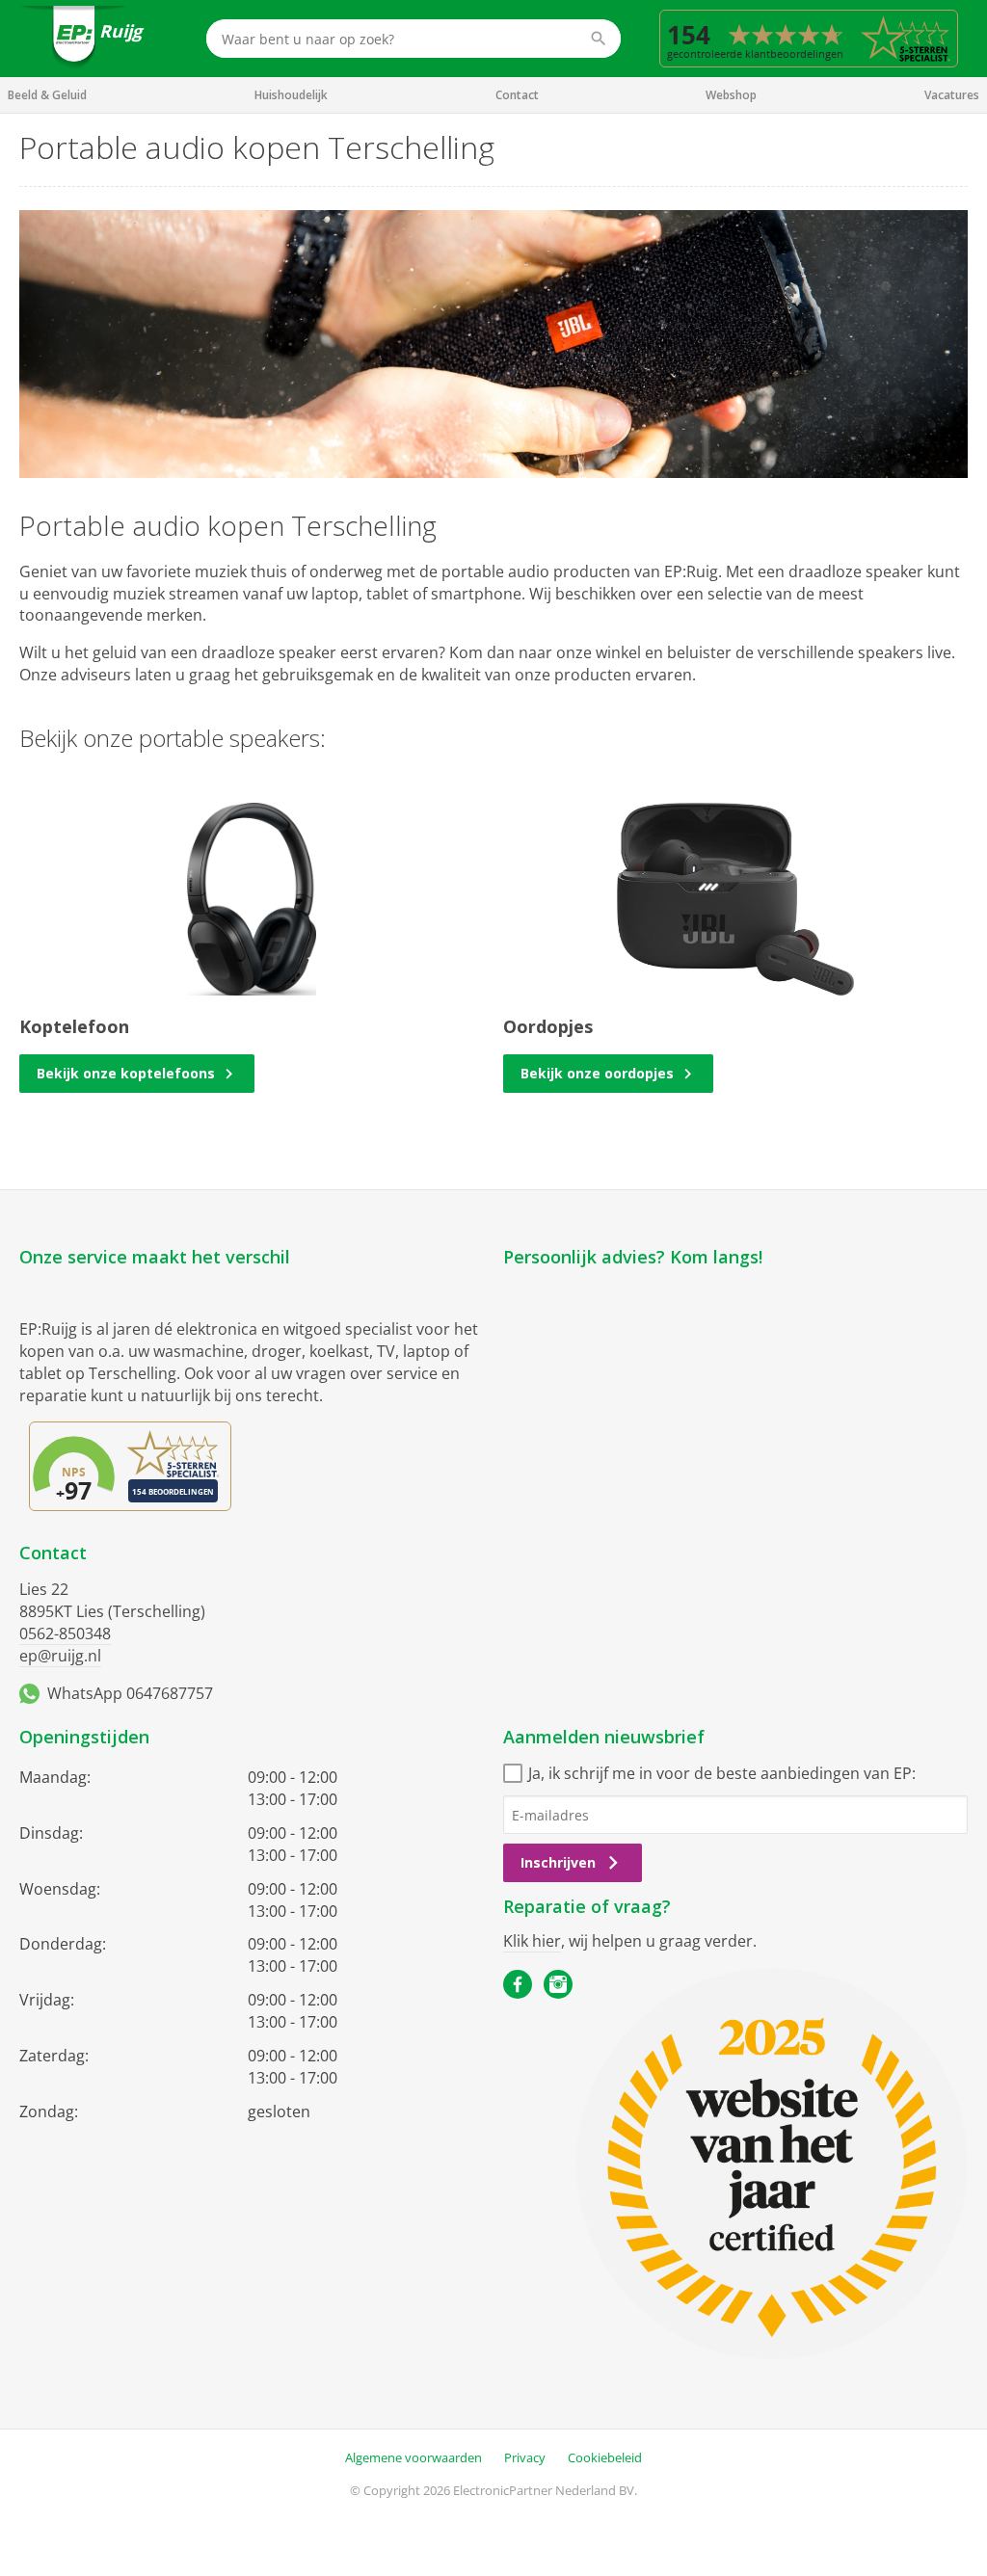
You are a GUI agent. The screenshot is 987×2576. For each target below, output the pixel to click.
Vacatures (952, 95)
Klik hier (532, 1941)
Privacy (525, 2457)
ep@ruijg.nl (60, 1656)
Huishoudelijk (291, 95)
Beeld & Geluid (47, 95)
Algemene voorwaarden (413, 2457)
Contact (517, 95)
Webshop (731, 95)
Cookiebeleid (605, 2457)
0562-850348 (65, 1633)
